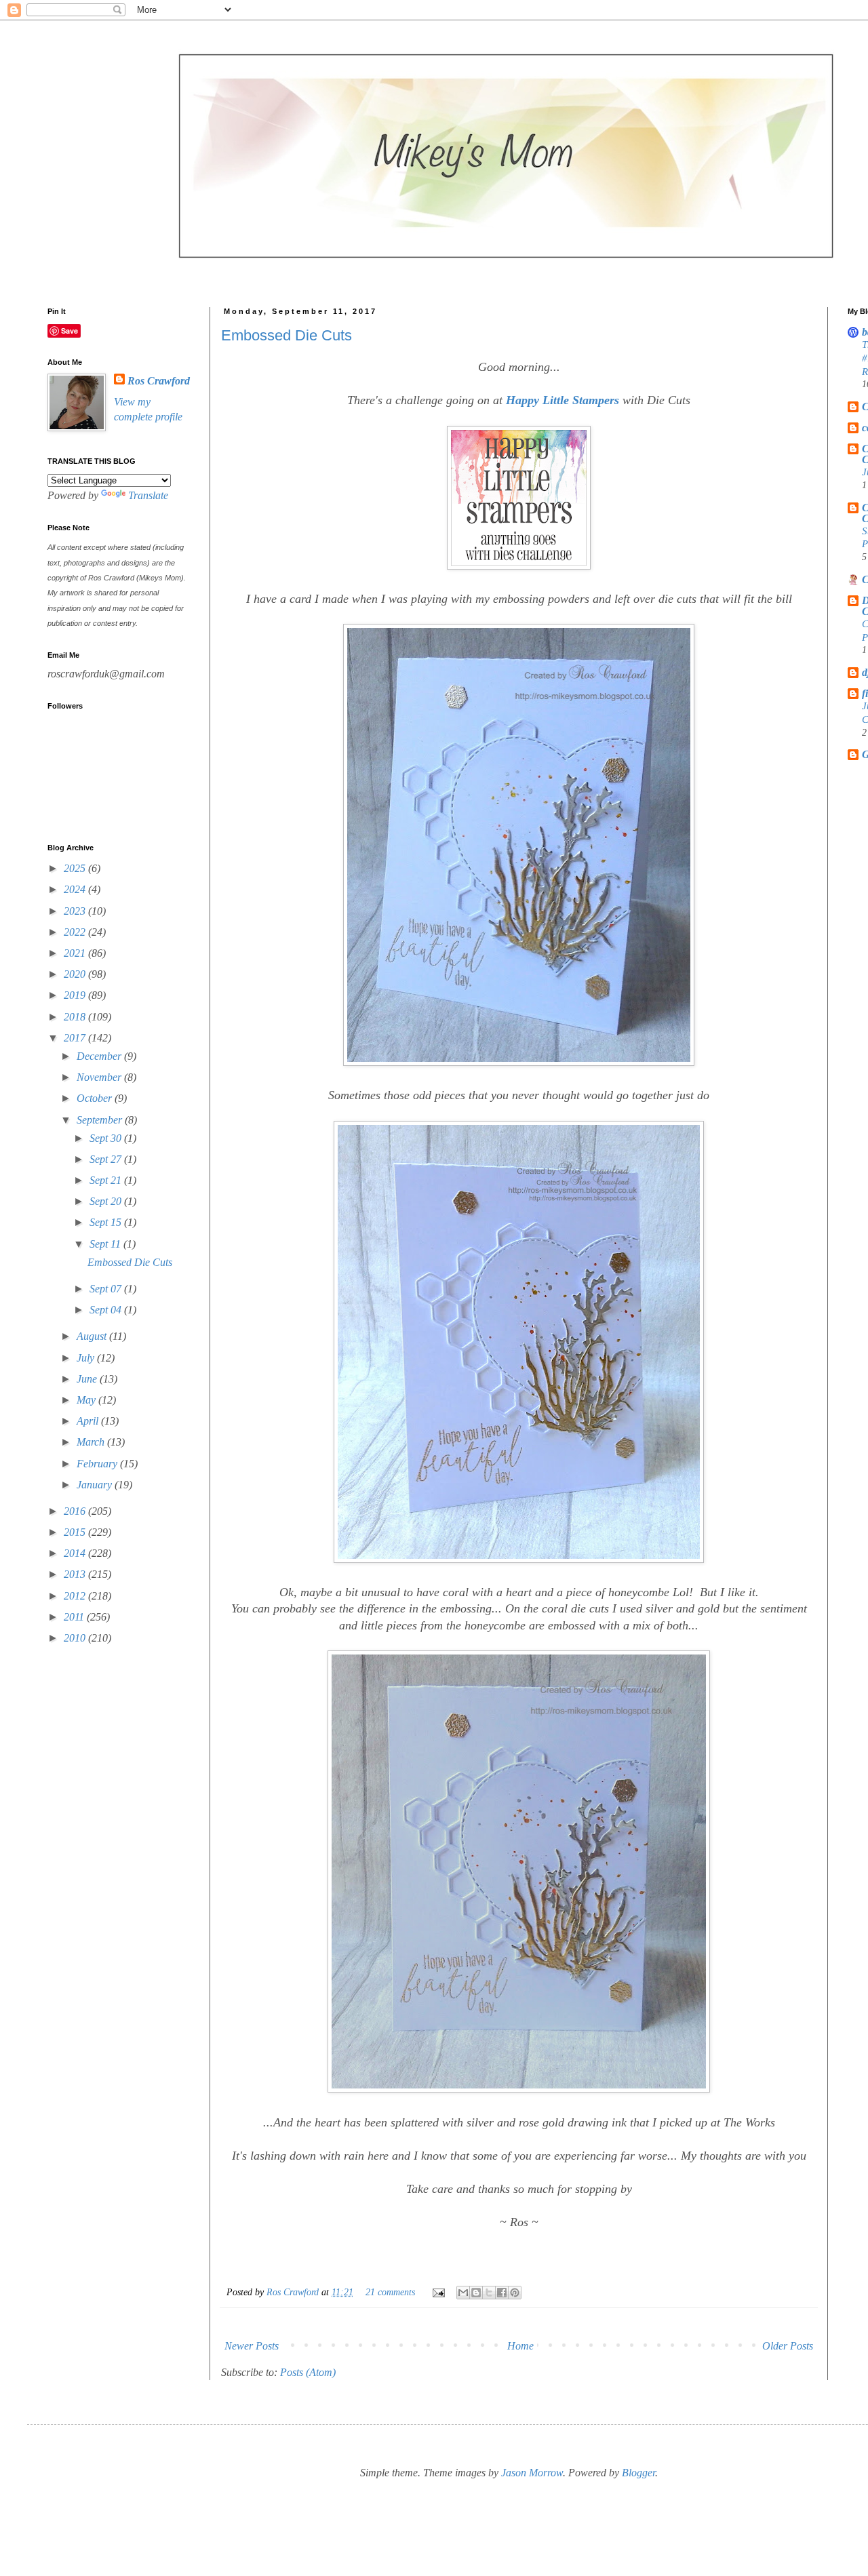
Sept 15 (107, 1222)
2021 (76, 953)
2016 (76, 1511)
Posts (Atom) (308, 2372)
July (87, 1358)
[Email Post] (438, 2292)
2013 (76, 1574)
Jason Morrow (532, 2473)
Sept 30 (107, 1138)
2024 (76, 889)
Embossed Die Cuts (287, 335)
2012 (76, 1596)
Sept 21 (107, 1180)
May (87, 1400)
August (93, 1336)
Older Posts (788, 2346)
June (88, 1379)
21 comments (390, 2292)
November (100, 1077)
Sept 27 (107, 1159)
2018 (76, 1017)
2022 (76, 932)
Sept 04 (107, 1310)
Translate (148, 495)
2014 (76, 1553)
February (98, 1464)
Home (520, 2346)
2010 (76, 1638)
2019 (76, 995)
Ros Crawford (294, 2292)
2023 (76, 911)
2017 (76, 1038)
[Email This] (463, 2293)
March (92, 1442)
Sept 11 (106, 1244)
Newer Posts (252, 2346)
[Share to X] (489, 2293)
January (96, 1485)
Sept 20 (107, 1201)
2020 (76, 974)
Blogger (638, 2473)
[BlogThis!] (476, 2293)
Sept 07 (107, 1289)
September (101, 1120)
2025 (76, 868)
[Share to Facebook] (502, 2293)
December (100, 1056)
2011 (75, 1617)
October (96, 1098)
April (89, 1421)
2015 (76, 1532)
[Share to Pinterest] (515, 2293)
